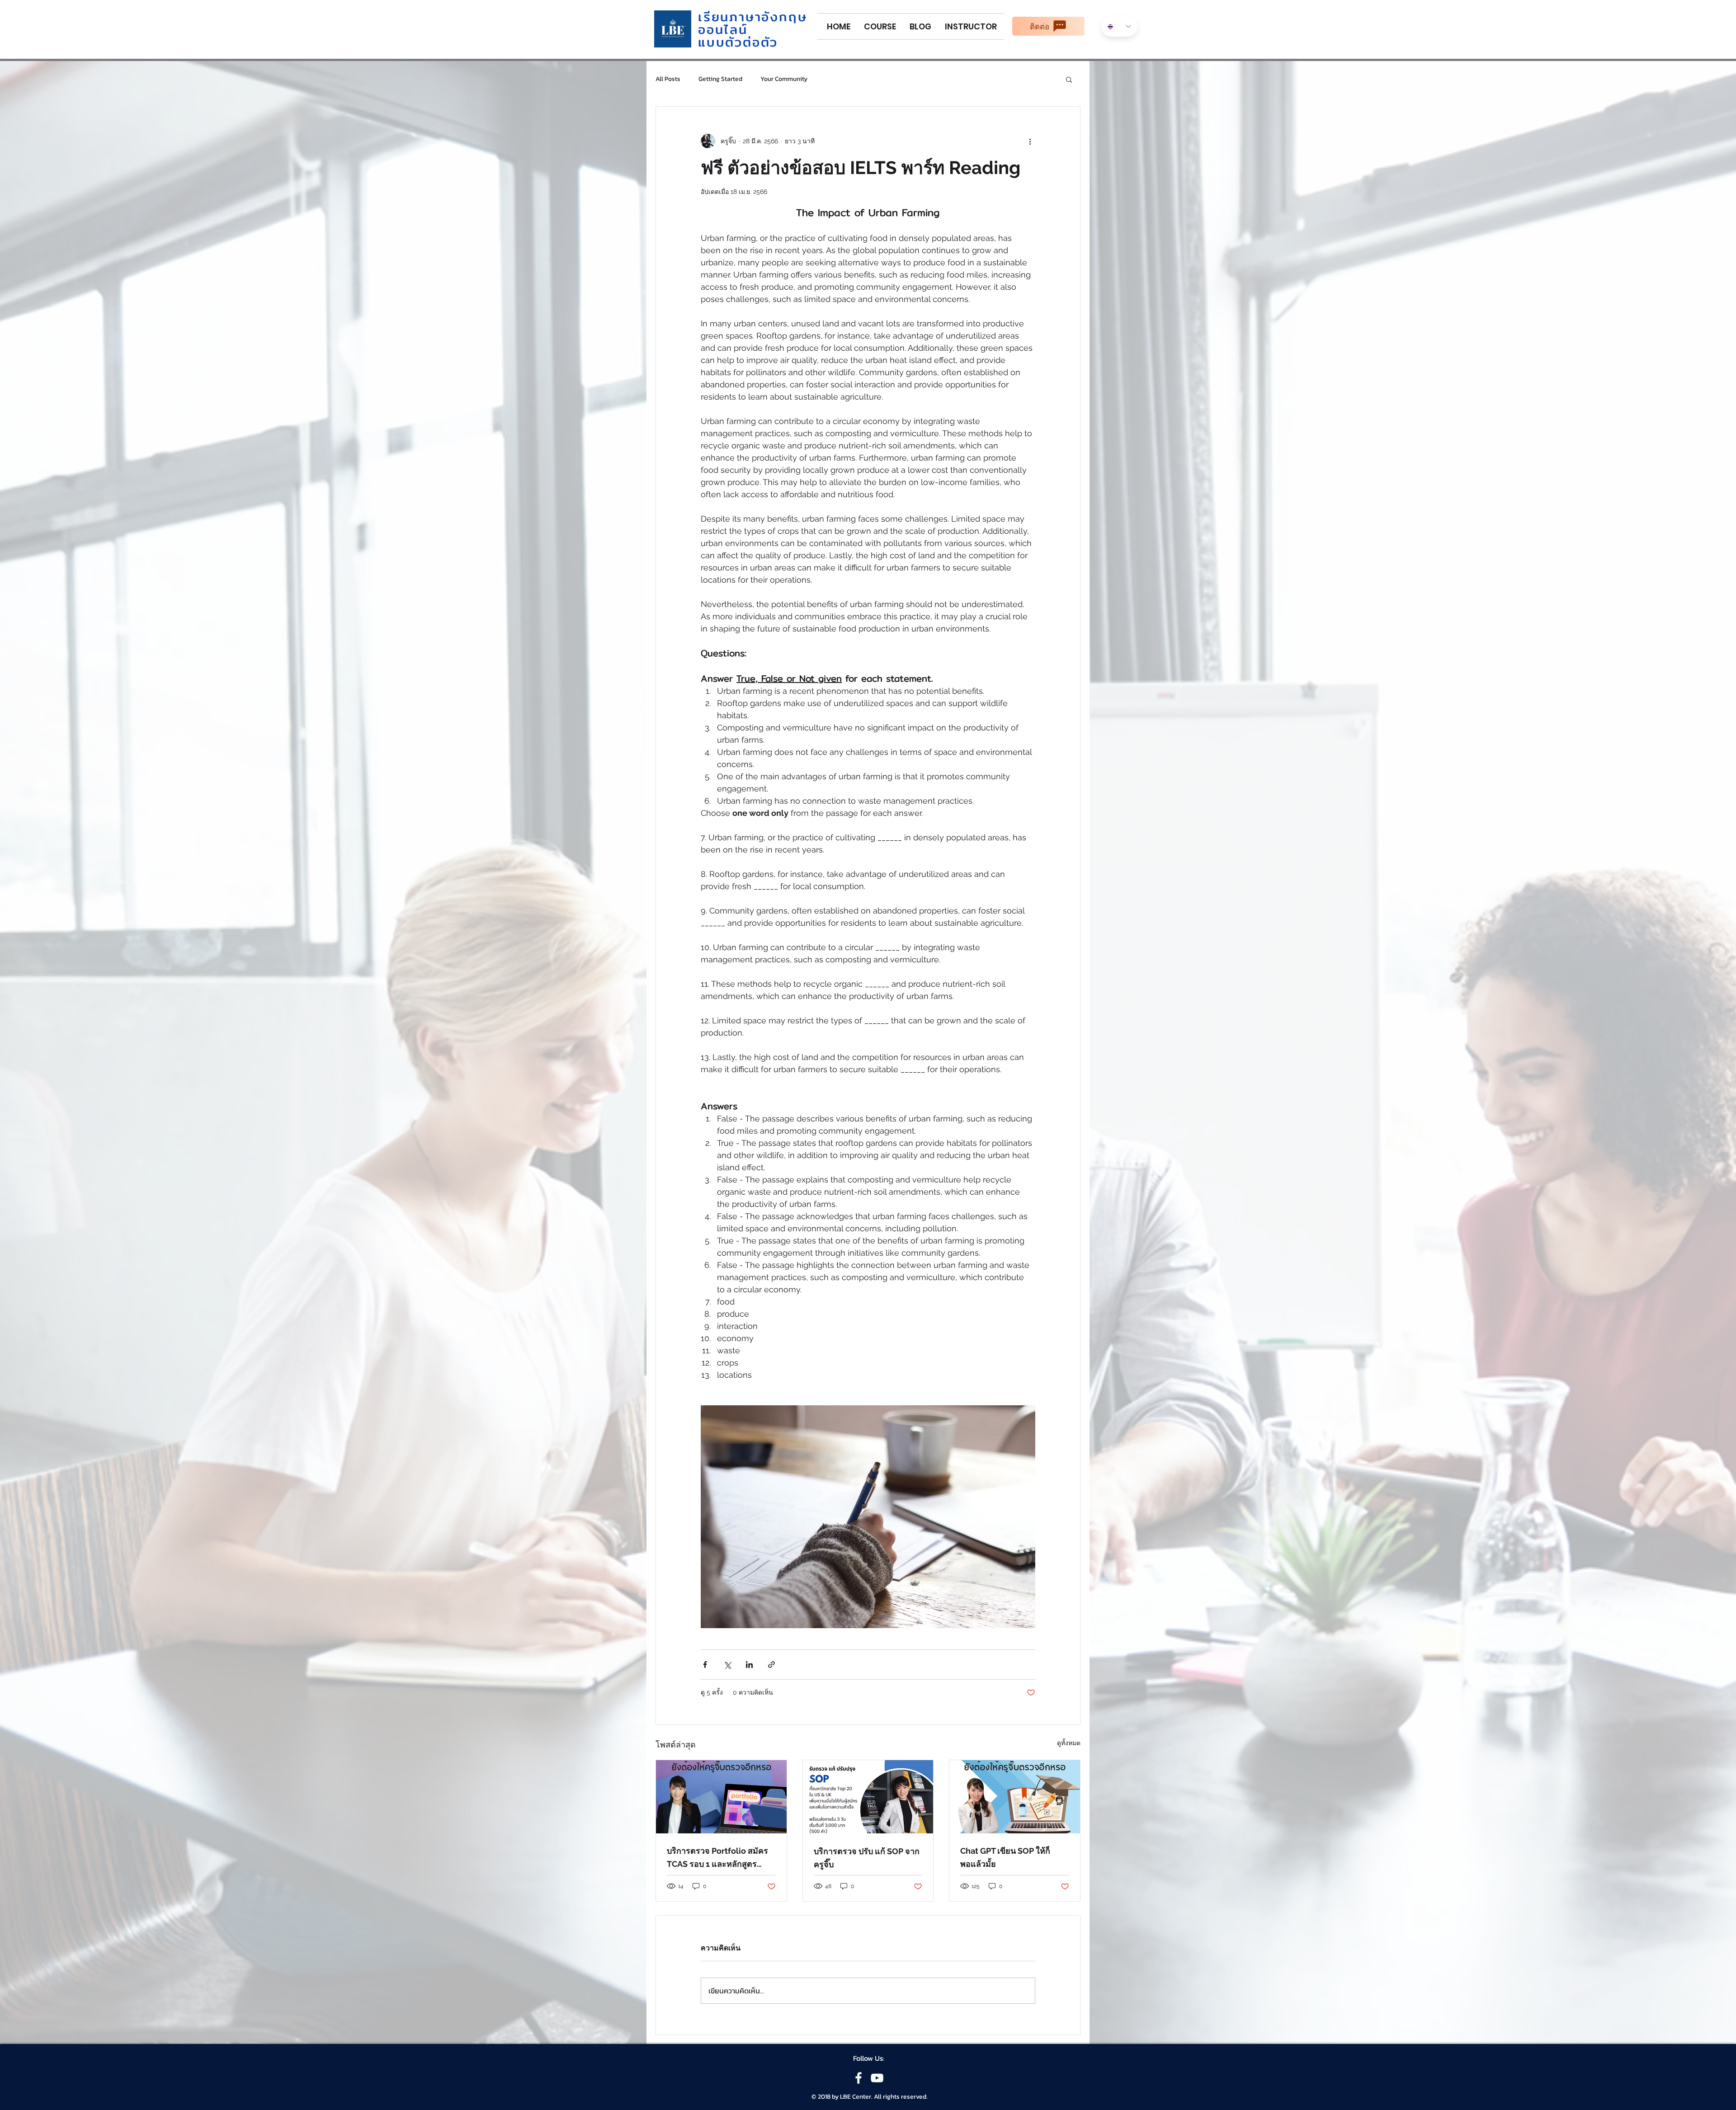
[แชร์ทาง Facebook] (705, 1665)
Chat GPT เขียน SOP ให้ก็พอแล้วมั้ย (1005, 1857)
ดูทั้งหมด (1069, 1743)
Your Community (784, 79)
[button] (1069, 79)
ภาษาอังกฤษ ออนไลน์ (752, 23)
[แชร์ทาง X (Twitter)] (727, 1665)
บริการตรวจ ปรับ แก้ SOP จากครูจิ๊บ (867, 1858)
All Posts (668, 79)
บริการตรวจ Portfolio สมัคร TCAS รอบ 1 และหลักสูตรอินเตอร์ (717, 1858)
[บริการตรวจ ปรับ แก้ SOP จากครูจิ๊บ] (868, 1797)
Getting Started (720, 79)
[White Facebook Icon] (859, 2078)
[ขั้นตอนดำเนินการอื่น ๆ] (1030, 141)
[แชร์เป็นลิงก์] (771, 1665)
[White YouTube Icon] (877, 2078)
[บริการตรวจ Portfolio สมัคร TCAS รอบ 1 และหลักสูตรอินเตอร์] (721, 1797)
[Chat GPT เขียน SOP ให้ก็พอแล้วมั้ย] (1015, 1797)
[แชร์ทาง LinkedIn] (749, 1665)
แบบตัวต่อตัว (738, 42)
